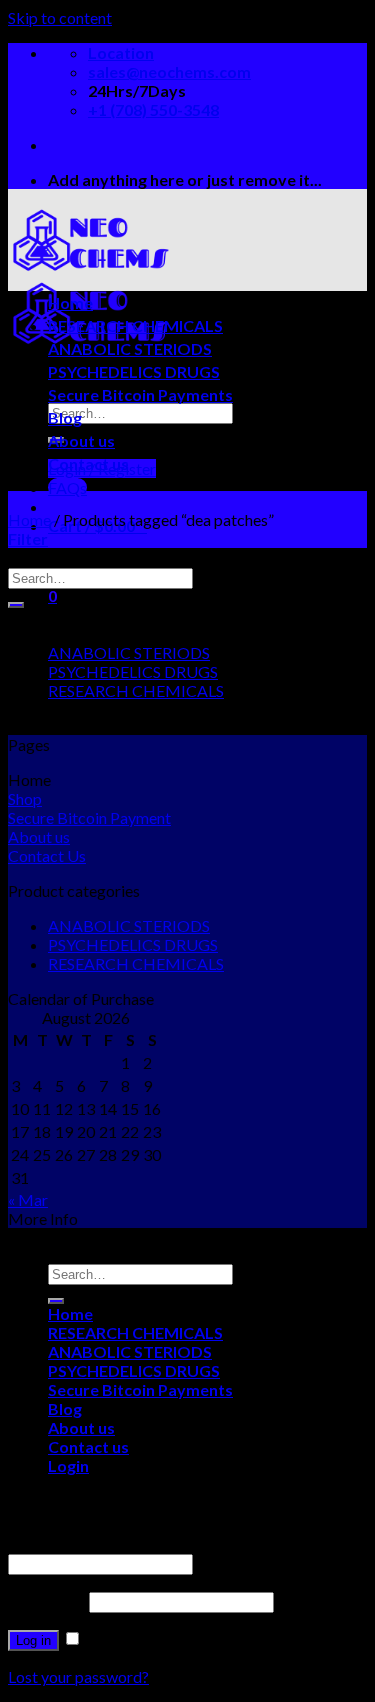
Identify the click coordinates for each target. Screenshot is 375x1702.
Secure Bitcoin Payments (140, 394)
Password (47, 1600)
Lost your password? (78, 1676)
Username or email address (105, 1543)
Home (70, 302)
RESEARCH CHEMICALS (135, 325)
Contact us (88, 463)
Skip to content (60, 17)
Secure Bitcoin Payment (89, 817)
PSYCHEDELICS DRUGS (134, 371)
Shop (25, 798)
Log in (33, 1640)
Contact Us (47, 855)
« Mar (28, 1199)
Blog (65, 417)
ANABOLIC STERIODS (130, 348)
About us (81, 440)
